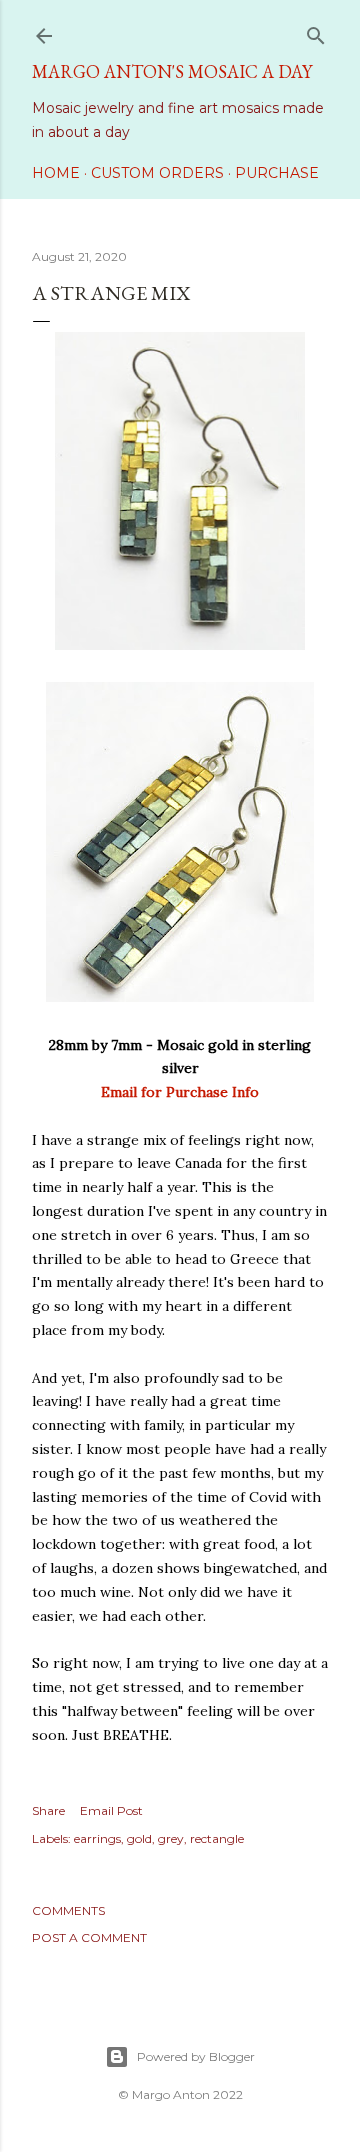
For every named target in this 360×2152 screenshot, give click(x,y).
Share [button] (48, 1810)
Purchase (277, 173)
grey (171, 1838)
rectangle (217, 1838)
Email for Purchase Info (180, 1092)
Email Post (111, 1810)
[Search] (316, 31)
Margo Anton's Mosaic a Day (172, 71)
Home (56, 173)
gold (139, 1838)
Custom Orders (157, 173)
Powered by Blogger (196, 2056)
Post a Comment (89, 1937)
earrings (97, 1838)
